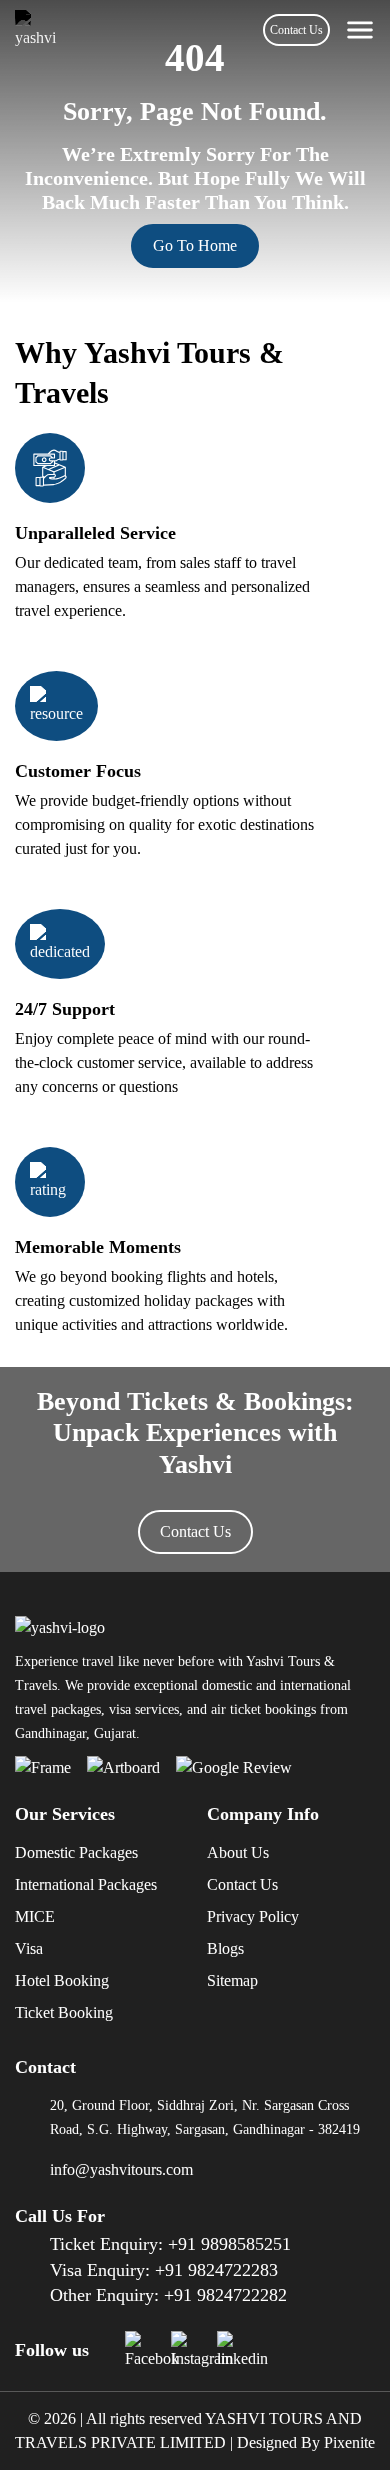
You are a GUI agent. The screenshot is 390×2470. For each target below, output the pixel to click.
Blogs (225, 1948)
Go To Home (195, 245)
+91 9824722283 (216, 2270)
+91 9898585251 (229, 2244)
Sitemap (232, 1980)
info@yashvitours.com (121, 2169)
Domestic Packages (76, 1852)
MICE (35, 1916)
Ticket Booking (64, 2012)
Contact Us (296, 30)
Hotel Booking (62, 1980)
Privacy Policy (253, 1916)
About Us (238, 1852)
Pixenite (349, 2442)
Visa (29, 1948)
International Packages (86, 1884)
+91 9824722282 (225, 2295)
